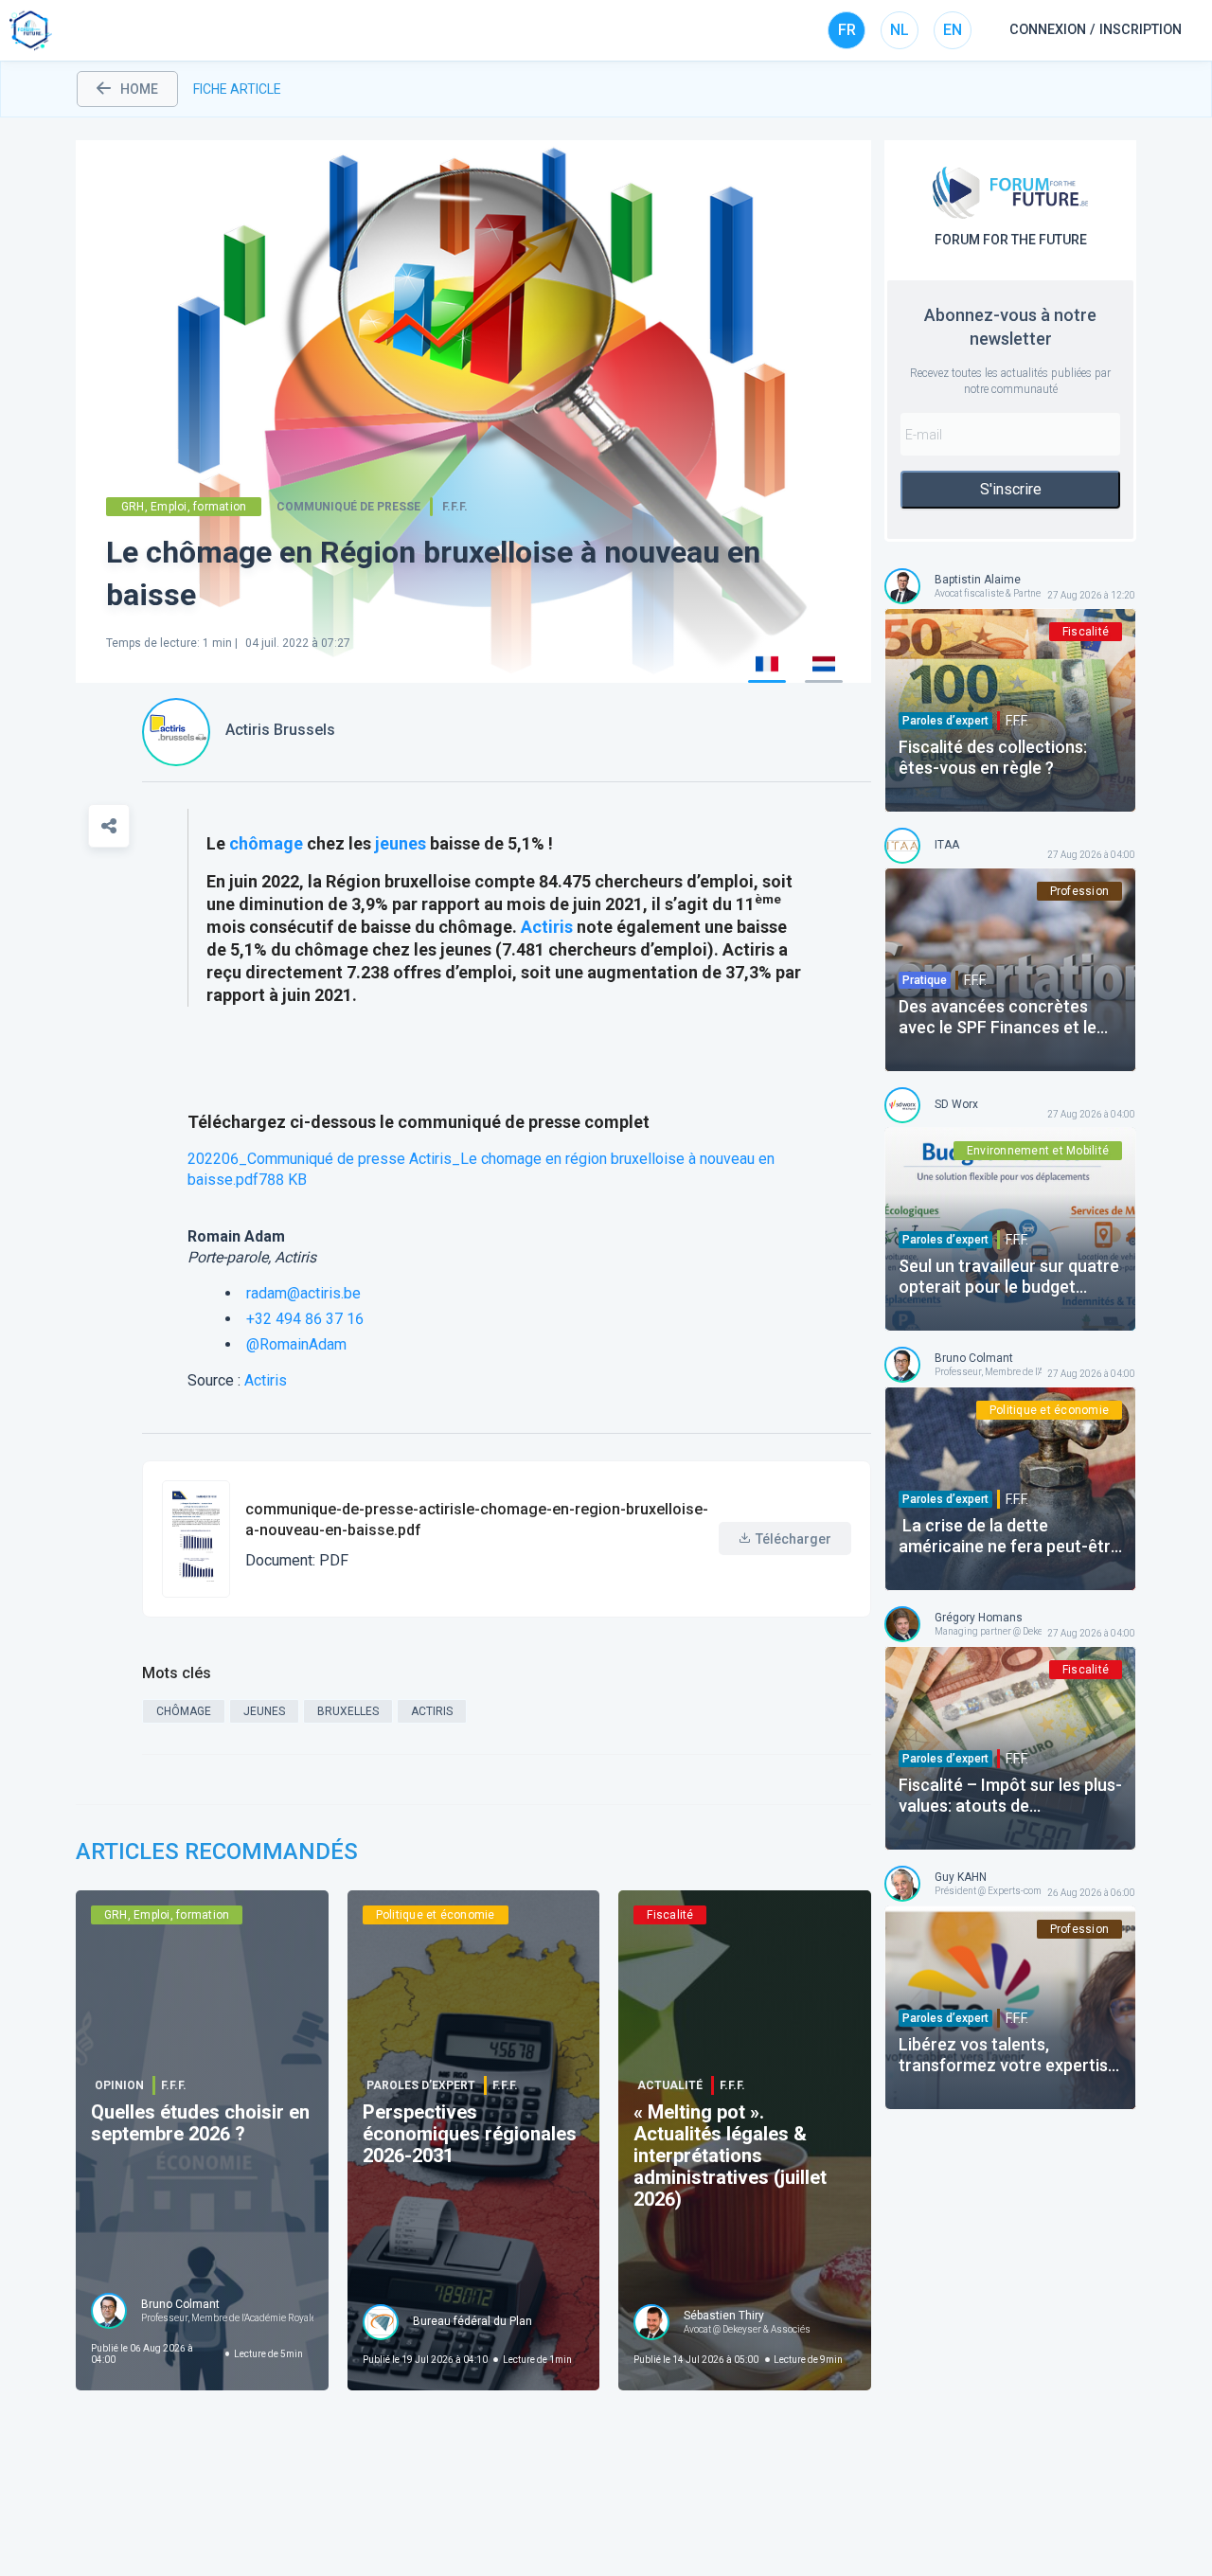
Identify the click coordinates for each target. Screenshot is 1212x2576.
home (139, 89)
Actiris (547, 927)
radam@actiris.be (303, 1293)
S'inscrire (1011, 489)
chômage (266, 843)
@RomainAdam (296, 1344)
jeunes (401, 843)
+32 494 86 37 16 (305, 1319)
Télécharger (793, 1539)
